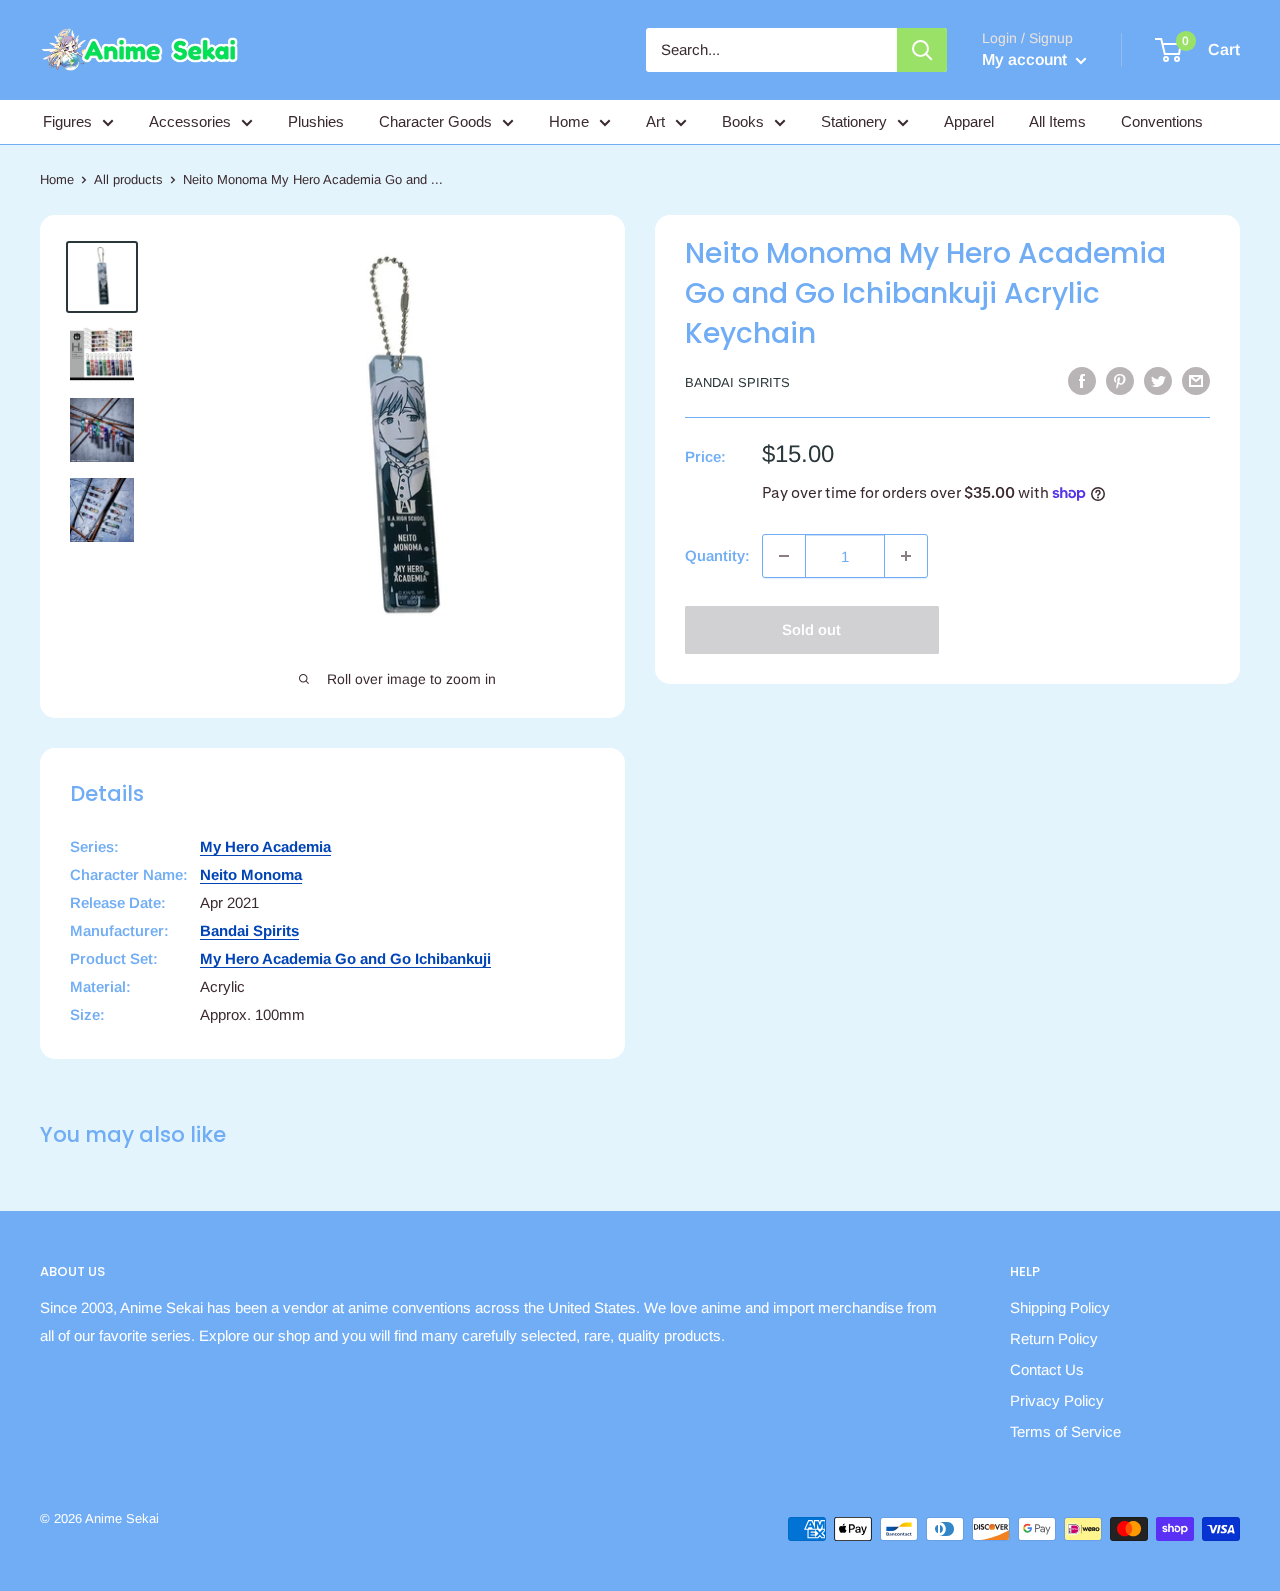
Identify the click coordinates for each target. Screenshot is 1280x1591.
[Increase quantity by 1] (906, 556)
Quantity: (717, 555)
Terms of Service (1065, 1431)
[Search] (922, 50)
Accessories (190, 121)
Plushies (316, 121)
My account (1026, 59)
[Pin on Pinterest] (1120, 380)
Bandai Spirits (737, 382)
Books (743, 121)
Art (655, 121)
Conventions (1162, 121)
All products (128, 179)
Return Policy (1054, 1338)
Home (569, 121)
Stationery (854, 121)
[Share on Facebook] (1082, 380)
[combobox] (771, 50)
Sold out (811, 629)
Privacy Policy (1057, 1400)
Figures (67, 121)
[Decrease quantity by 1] (784, 556)
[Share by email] (1196, 380)
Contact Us (1047, 1369)
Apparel (969, 121)
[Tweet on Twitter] (1158, 380)
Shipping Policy (1060, 1307)
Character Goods (435, 121)
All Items (1057, 121)
